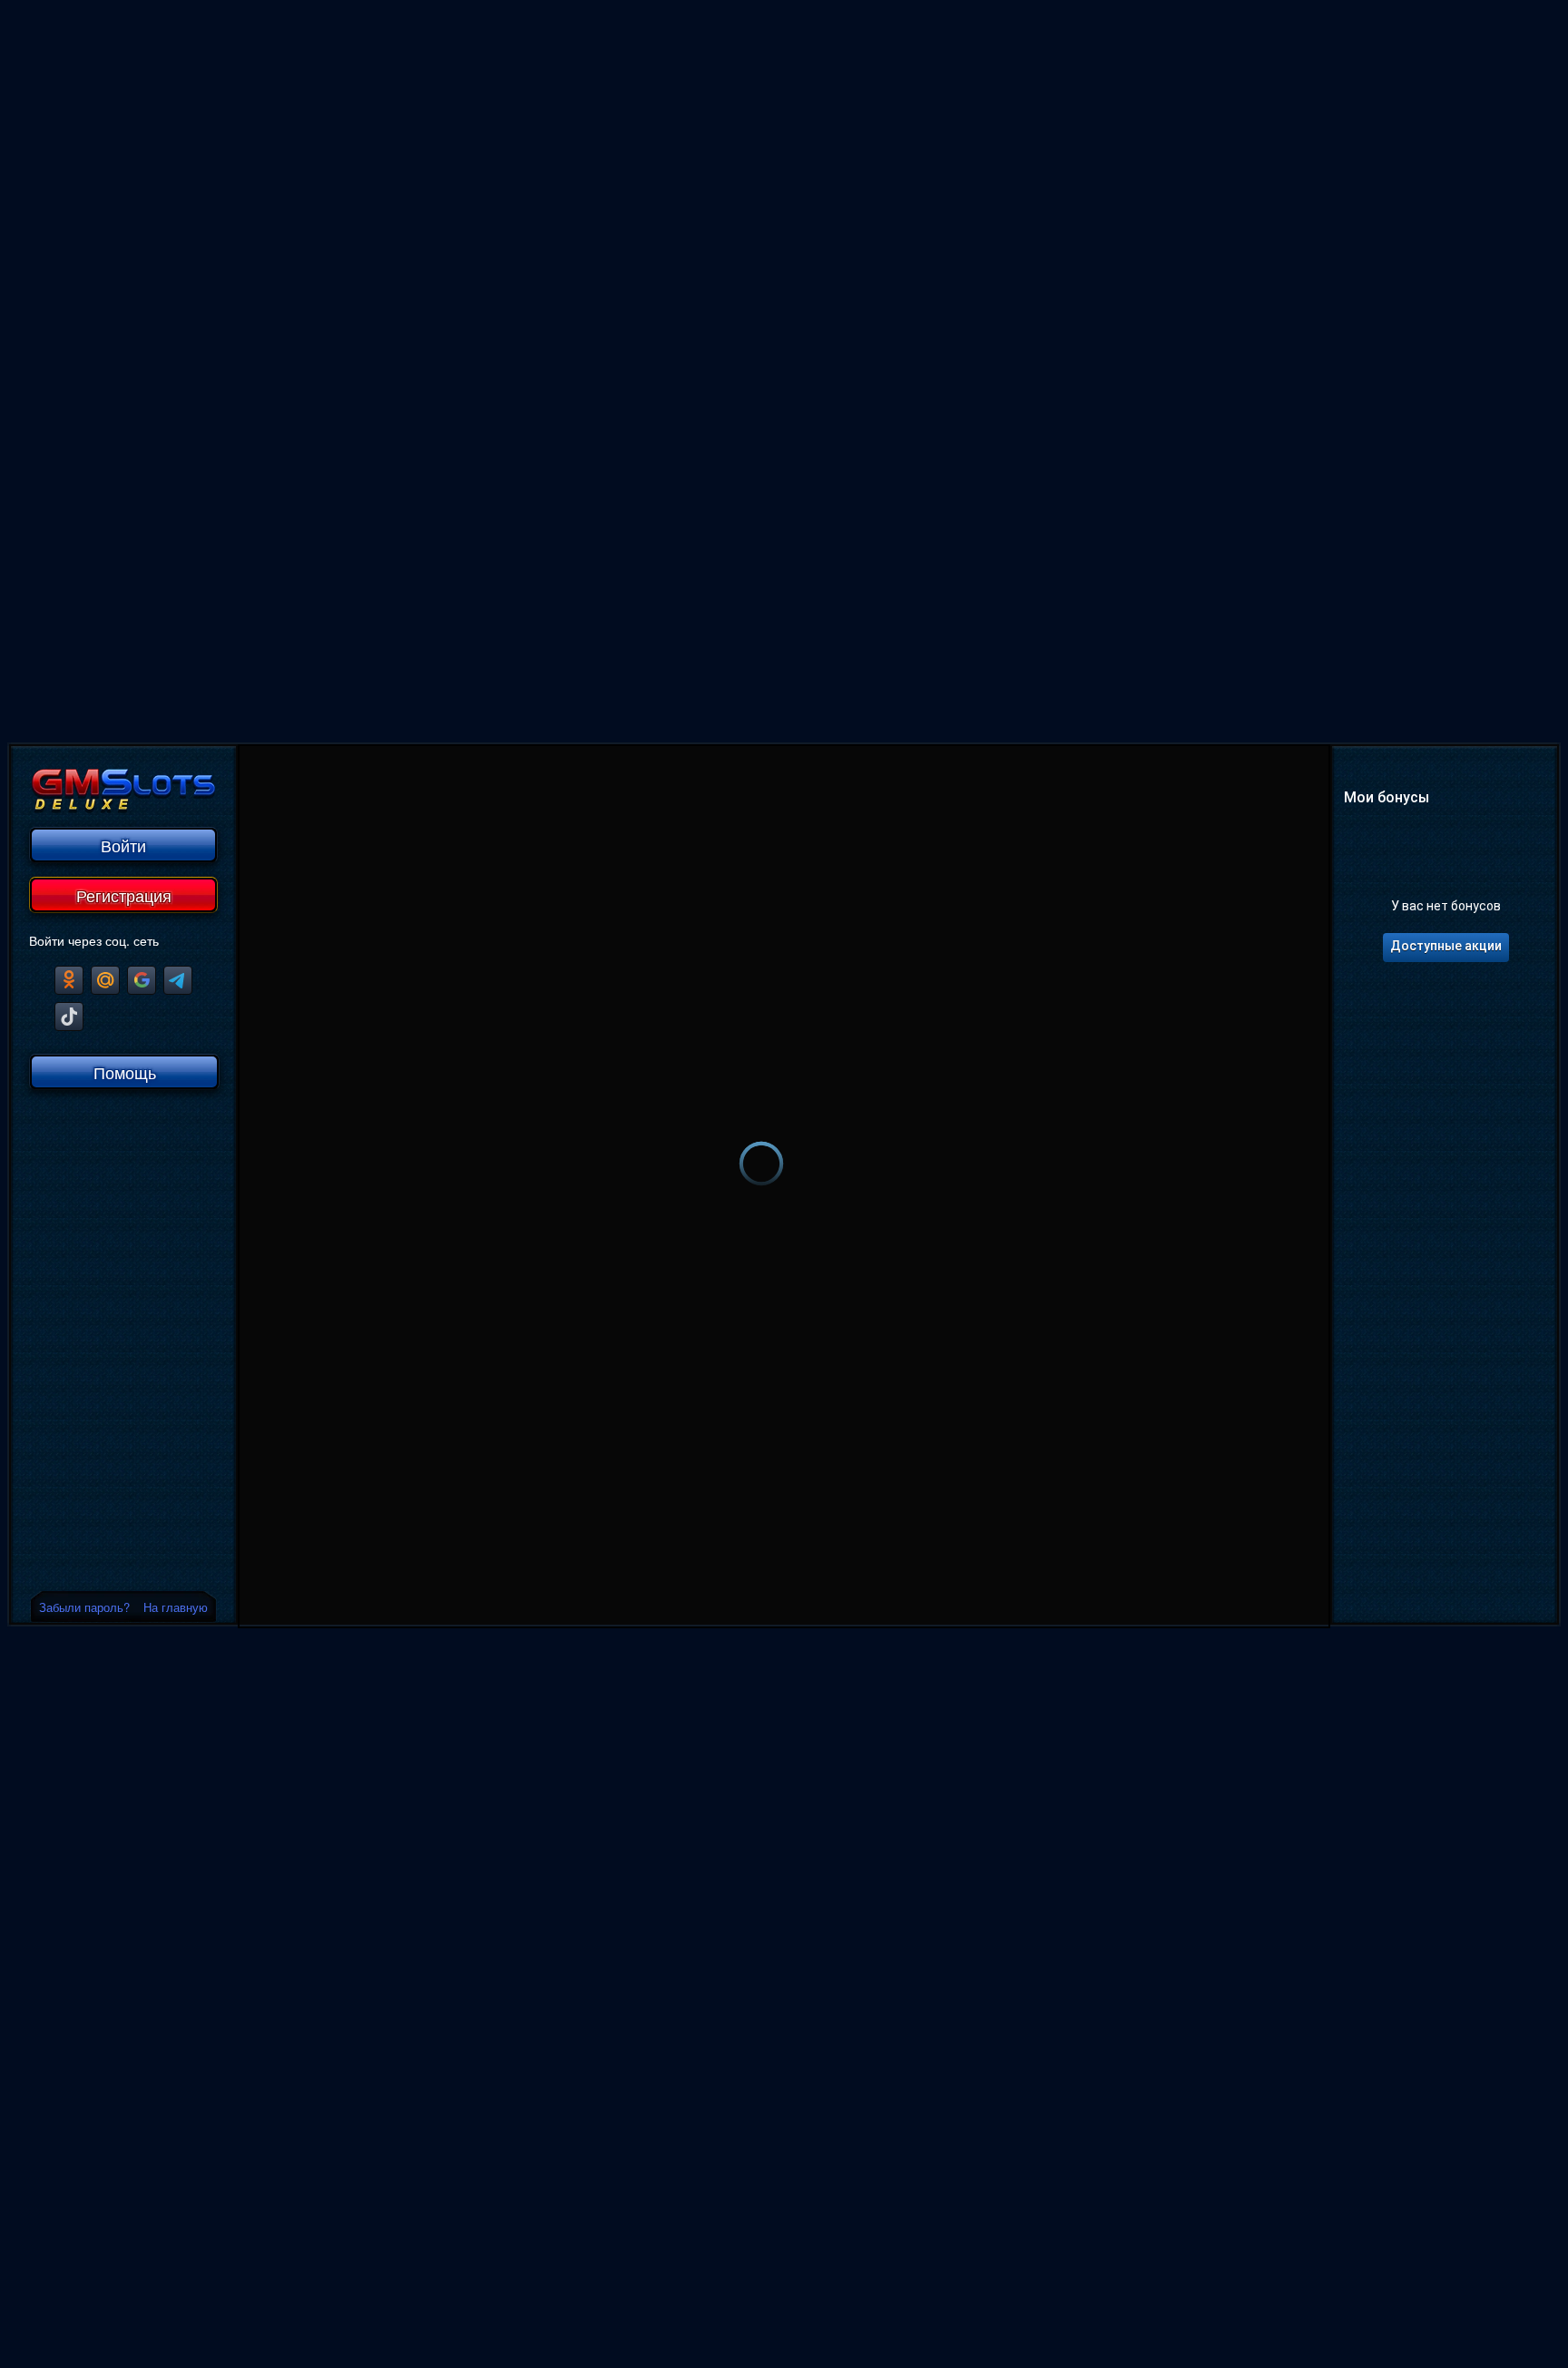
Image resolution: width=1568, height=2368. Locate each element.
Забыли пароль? (84, 1607)
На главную (176, 1607)
